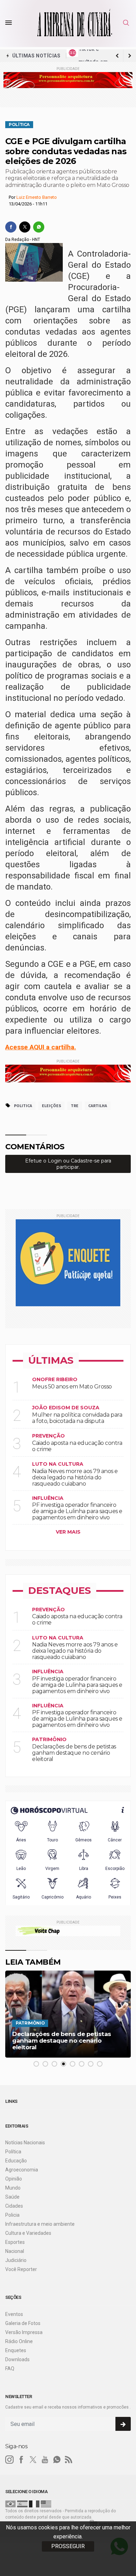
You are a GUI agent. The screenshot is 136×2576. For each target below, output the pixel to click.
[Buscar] (127, 23)
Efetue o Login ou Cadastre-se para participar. (68, 1164)
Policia (12, 2215)
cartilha (98, 1106)
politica (23, 1106)
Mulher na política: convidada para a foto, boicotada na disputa (77, 1418)
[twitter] (25, 227)
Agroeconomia (22, 2170)
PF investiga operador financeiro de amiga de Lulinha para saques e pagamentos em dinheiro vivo (77, 1511)
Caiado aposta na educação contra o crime (77, 1446)
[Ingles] (46, 2504)
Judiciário (16, 2260)
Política (19, 125)
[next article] (117, 56)
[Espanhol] (22, 2504)
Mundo (13, 2188)
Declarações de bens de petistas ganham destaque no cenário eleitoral (74, 1753)
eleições (51, 1106)
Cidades (14, 2206)
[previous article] (130, 56)
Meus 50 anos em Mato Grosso (72, 1387)
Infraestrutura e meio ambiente (40, 2224)
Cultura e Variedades (28, 2233)
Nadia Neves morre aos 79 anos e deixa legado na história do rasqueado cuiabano (75, 1477)
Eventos (14, 2314)
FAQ (10, 2368)
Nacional (15, 2251)
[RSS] (69, 2460)
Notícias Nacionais (25, 2143)
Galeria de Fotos (23, 2323)
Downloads (17, 2359)
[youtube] (45, 2460)
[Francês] (34, 2504)
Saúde (12, 2197)
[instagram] (9, 2460)
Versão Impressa (24, 2332)
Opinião (14, 2179)
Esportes (15, 2242)
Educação (16, 2161)
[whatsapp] (39, 227)
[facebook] (11, 227)
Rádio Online (19, 2341)
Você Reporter (21, 2269)
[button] (36, 2064)
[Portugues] (10, 2504)
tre (75, 1106)
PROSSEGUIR (68, 2546)
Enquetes (16, 2350)
